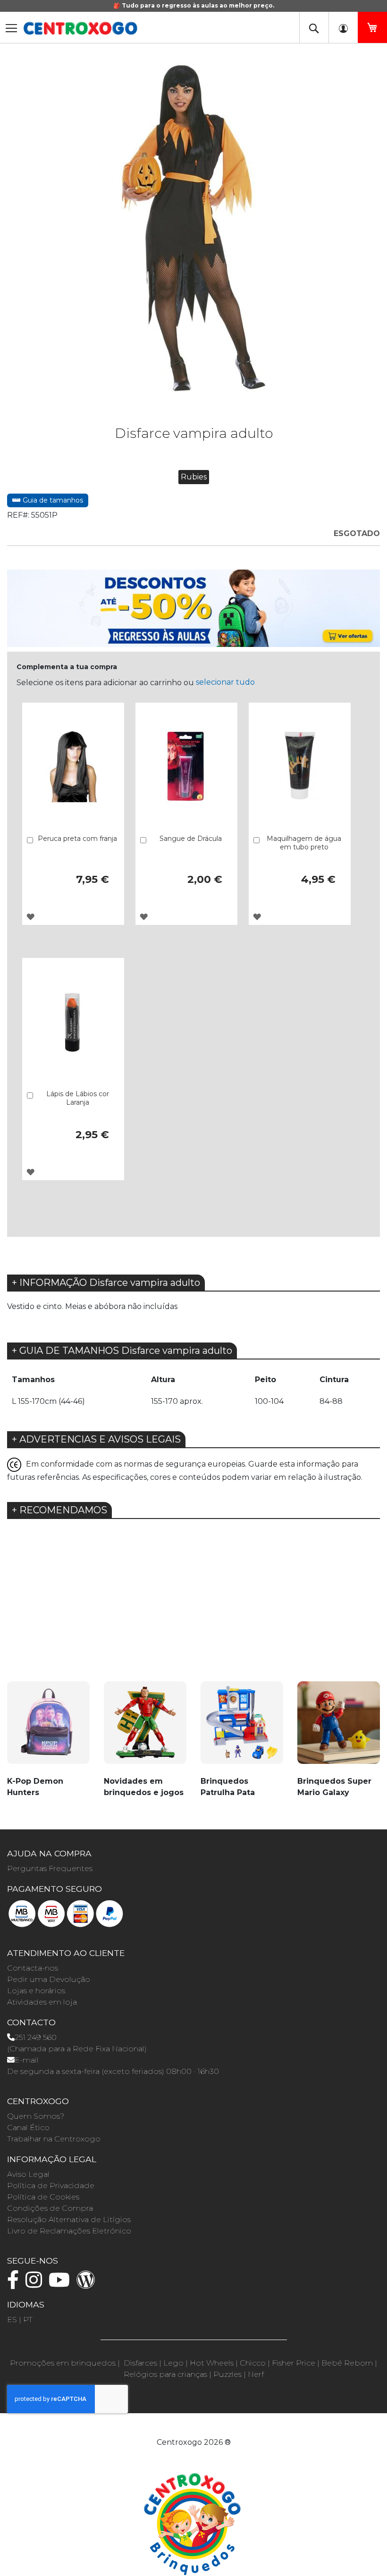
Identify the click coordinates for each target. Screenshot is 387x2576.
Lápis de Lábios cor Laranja (78, 1098)
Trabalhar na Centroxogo (54, 2139)
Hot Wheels (212, 2363)
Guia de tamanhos (52, 500)
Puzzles (227, 2374)
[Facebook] (15, 2284)
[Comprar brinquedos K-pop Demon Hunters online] (48, 1728)
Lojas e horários (36, 1991)
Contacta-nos (33, 1968)
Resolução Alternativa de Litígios (69, 2219)
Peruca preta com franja (77, 839)
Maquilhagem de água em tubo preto (304, 843)
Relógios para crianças (165, 2374)
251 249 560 (36, 2037)
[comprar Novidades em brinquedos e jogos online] (145, 1728)
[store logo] (80, 28)
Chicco (253, 2363)
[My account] (343, 27)
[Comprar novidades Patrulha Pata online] (242, 1728)
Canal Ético (28, 2127)
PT (28, 2320)
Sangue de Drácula (191, 839)
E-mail (27, 2060)
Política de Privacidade (51, 2186)
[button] (30, 917)
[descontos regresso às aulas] (193, 608)
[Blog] (88, 2284)
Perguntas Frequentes (50, 1868)
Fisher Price (294, 2363)
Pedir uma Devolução (49, 1979)
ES (12, 2320)
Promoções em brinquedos (63, 2363)
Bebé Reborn (347, 2363)
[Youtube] (62, 2284)
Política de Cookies (43, 2197)
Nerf (256, 2374)
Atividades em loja (42, 2002)
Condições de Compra (50, 2208)
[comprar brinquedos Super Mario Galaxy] (339, 1728)
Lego (173, 2363)
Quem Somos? (36, 2116)
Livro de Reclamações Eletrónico (69, 2231)
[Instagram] (36, 2284)
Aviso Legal (28, 2174)
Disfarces (140, 2363)
